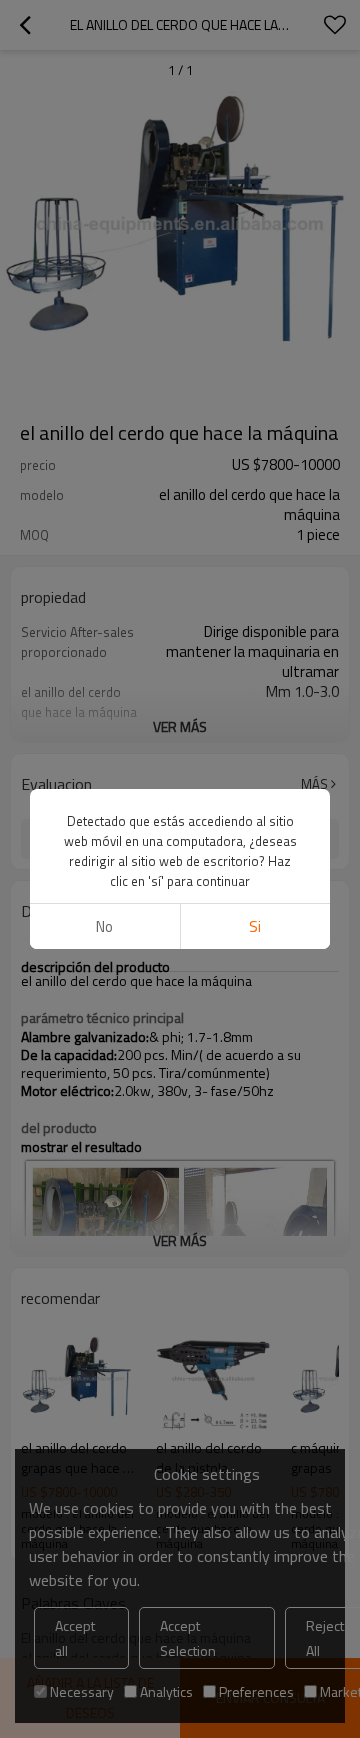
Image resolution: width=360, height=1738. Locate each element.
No (104, 926)
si (255, 926)
